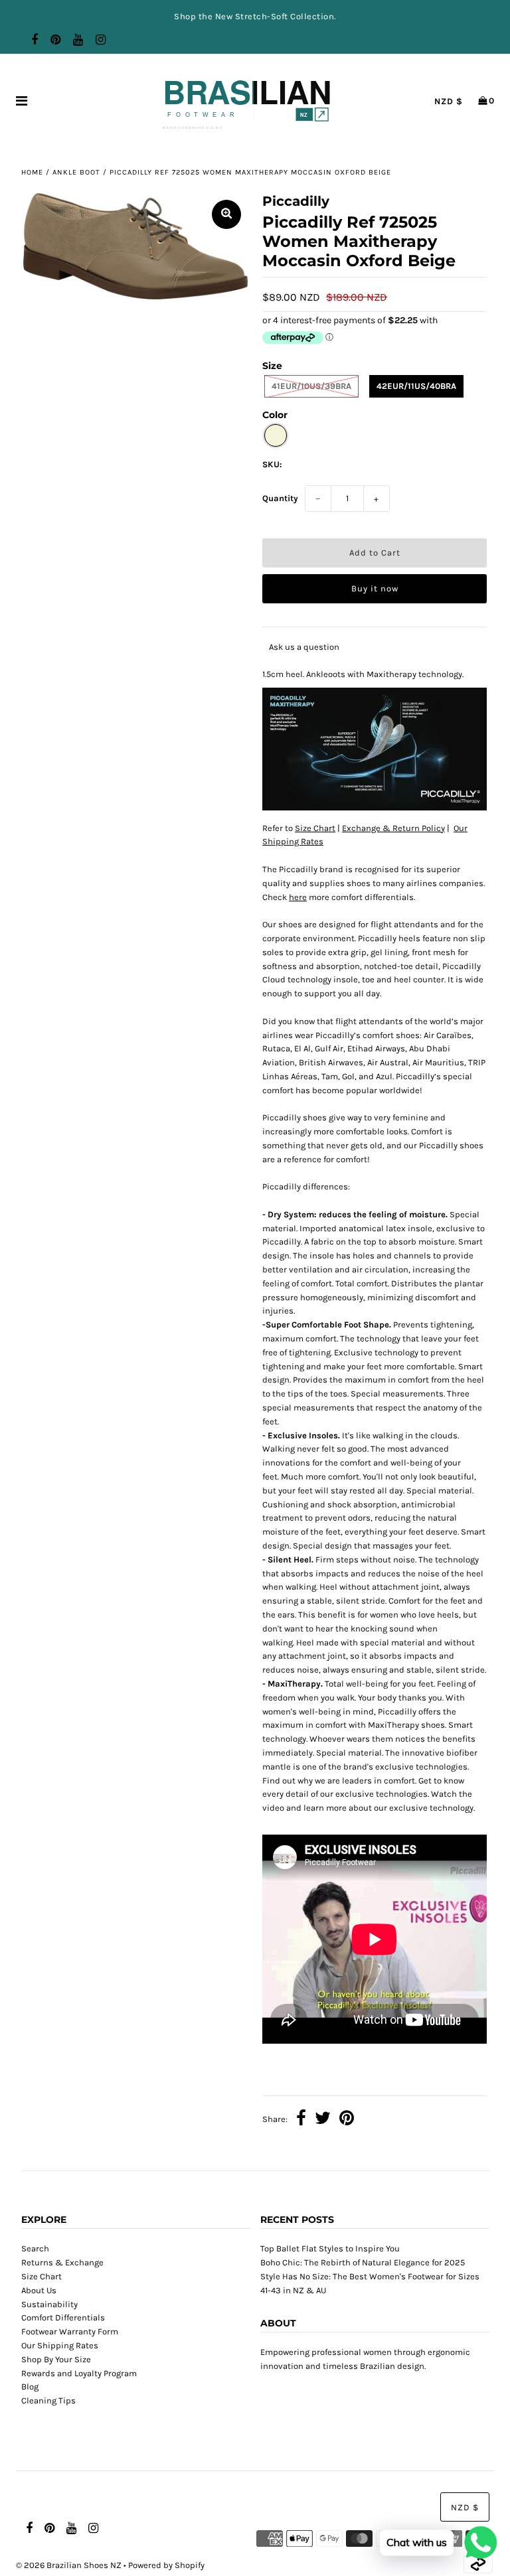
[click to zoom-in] (226, 214)
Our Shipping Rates (60, 2345)
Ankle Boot (76, 172)
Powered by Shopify (166, 2565)
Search (35, 2248)
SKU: (272, 464)
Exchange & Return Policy (393, 828)
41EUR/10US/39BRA (311, 386)
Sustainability (49, 2304)
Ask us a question (304, 647)
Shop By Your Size (56, 2359)
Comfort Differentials (63, 2317)
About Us (39, 2290)
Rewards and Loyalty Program (79, 2373)
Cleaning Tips (48, 2400)
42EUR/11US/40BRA (416, 386)
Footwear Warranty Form (70, 2331)
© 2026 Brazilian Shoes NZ (69, 2565)
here (298, 897)
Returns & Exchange (62, 2262)
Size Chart (315, 828)
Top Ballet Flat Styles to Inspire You (330, 2248)
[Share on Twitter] (323, 2120)
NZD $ (449, 101)
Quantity (280, 498)
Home (32, 172)
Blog (30, 2387)
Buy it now (375, 588)
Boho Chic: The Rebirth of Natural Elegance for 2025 (363, 2262)
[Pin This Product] (347, 2120)
